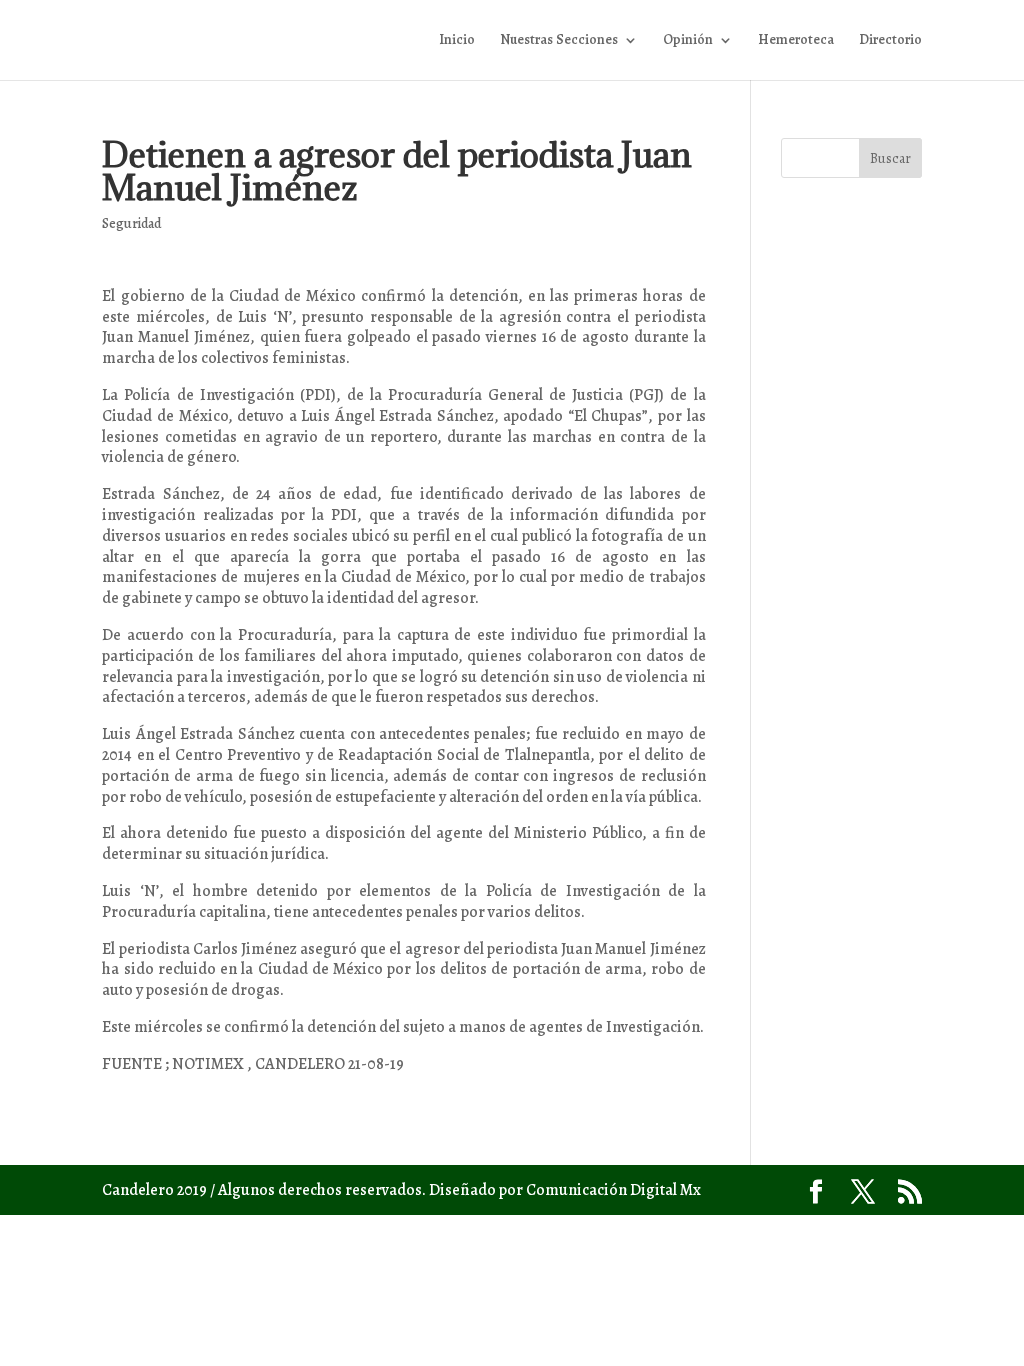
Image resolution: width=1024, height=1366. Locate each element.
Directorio (890, 41)
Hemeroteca (796, 41)
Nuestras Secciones (559, 41)
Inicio (457, 41)
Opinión (688, 41)
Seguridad (131, 223)
